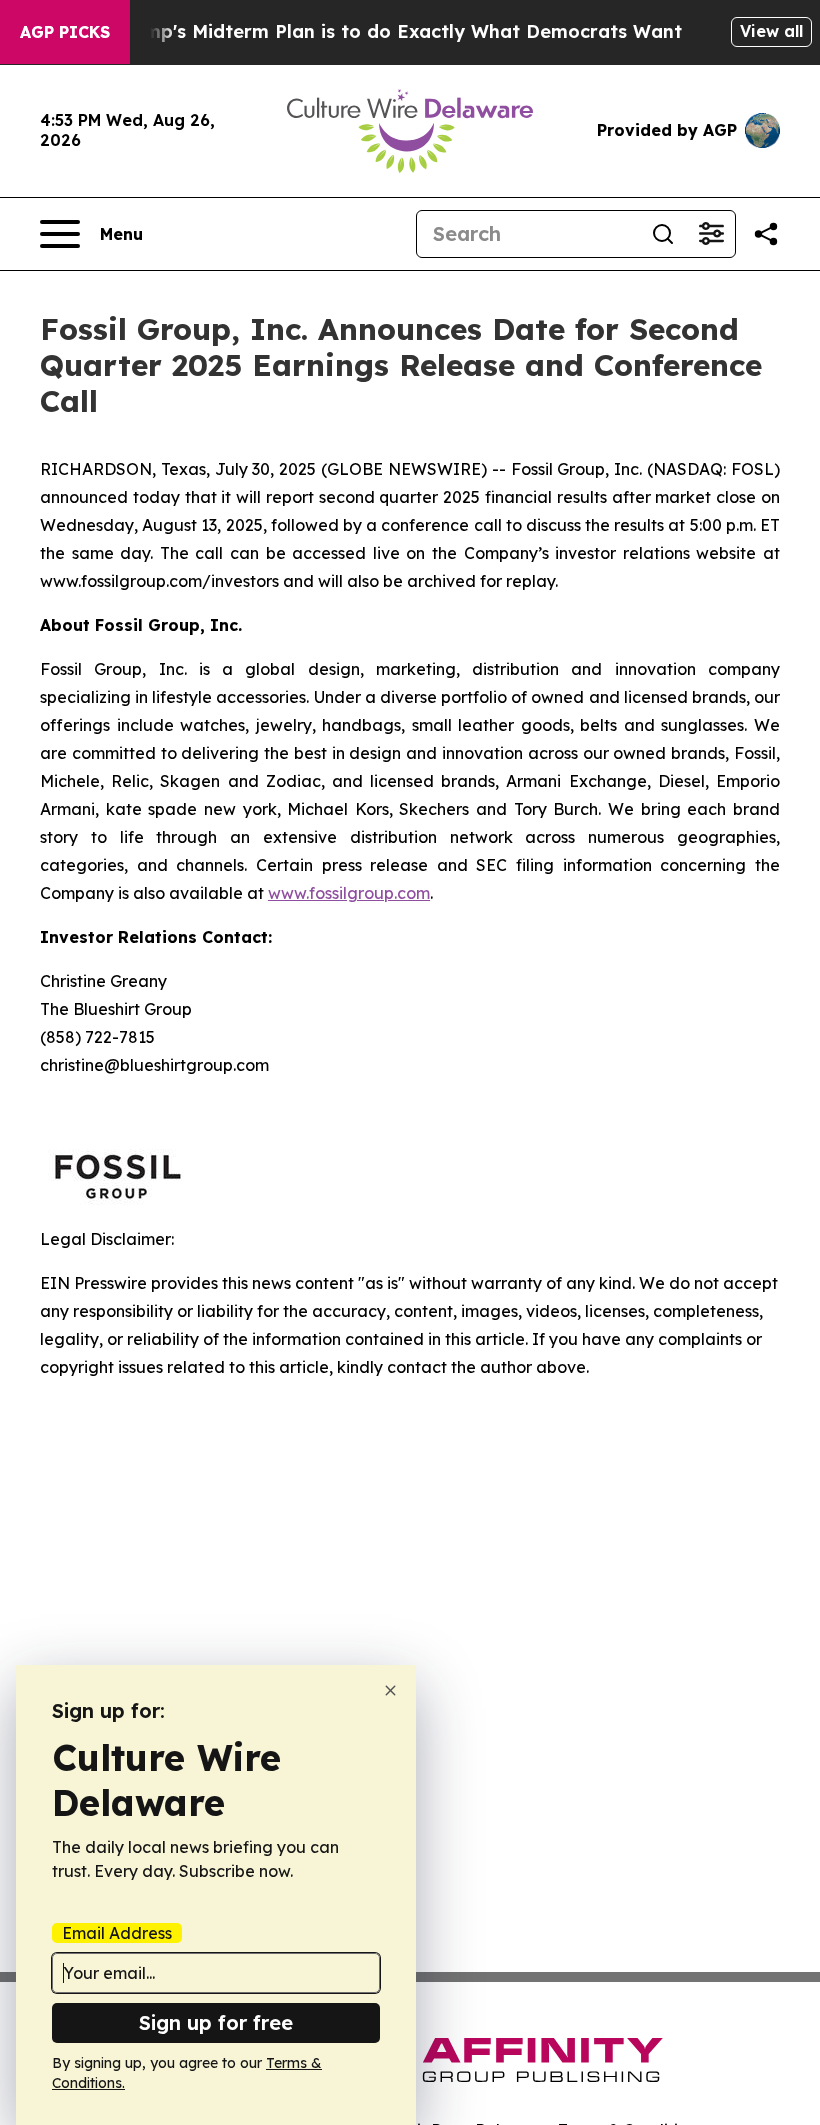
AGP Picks (65, 32)
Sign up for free (216, 2022)
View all (771, 31)
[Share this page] (766, 234)
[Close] (390, 1690)
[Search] (663, 234)
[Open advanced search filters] (711, 234)
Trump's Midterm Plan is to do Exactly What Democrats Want (398, 31)
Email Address (117, 1933)
